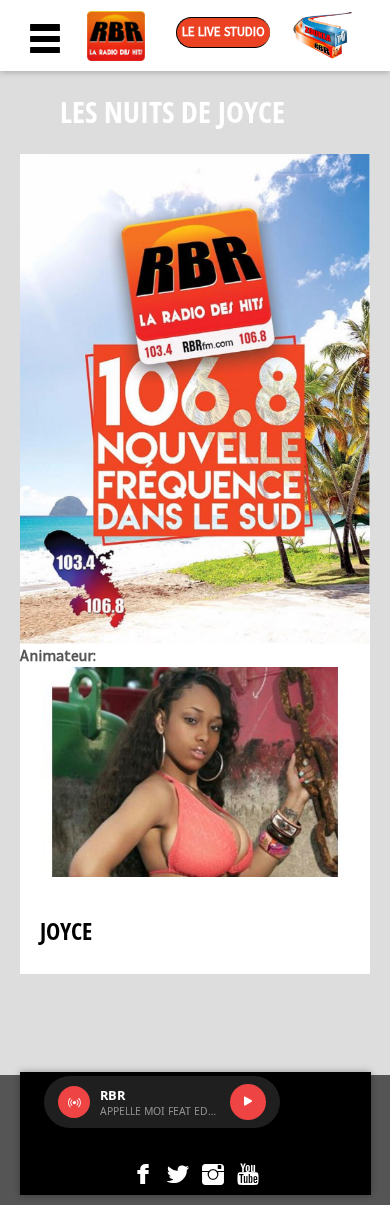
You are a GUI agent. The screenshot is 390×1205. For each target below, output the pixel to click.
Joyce (66, 930)
